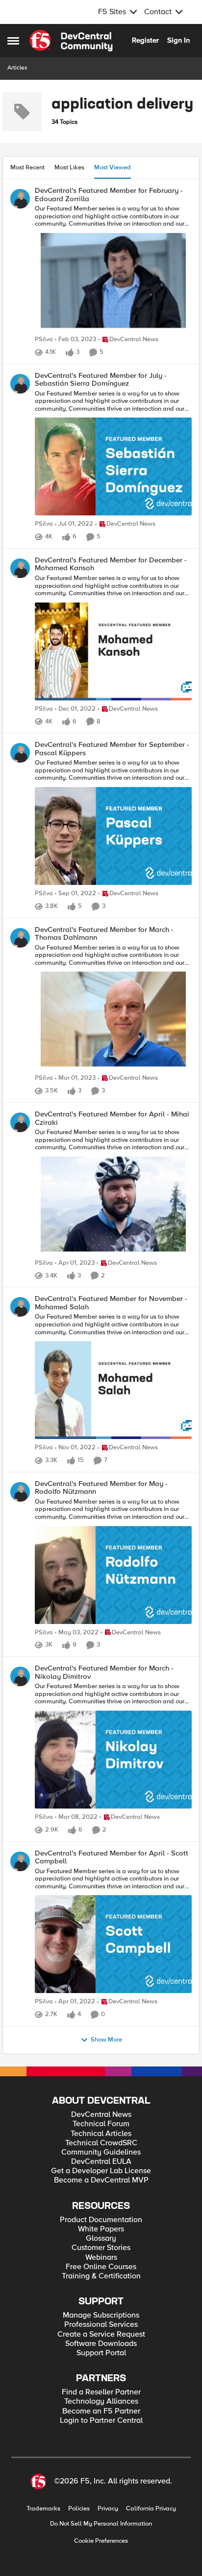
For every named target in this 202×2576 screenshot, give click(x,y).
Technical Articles (101, 2134)
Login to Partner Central (101, 2421)
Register (145, 40)
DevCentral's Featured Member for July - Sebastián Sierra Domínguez (101, 380)
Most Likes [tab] (69, 167)
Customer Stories (101, 2248)
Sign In (178, 40)
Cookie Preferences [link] (101, 2541)
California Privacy (151, 2509)
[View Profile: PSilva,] (20, 199)
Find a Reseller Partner (101, 2392)
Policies (79, 2509)
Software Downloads (101, 2344)
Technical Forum (101, 2124)
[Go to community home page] (71, 41)
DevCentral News (101, 2115)
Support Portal (101, 2353)
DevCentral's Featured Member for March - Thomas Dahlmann (104, 934)
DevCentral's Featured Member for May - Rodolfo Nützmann (101, 1488)
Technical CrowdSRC (101, 2143)
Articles (17, 68)
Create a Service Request (101, 2334)
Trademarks (43, 2509)
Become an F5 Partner (101, 2411)
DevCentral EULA (101, 2162)
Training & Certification (101, 2276)
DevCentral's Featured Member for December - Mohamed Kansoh (111, 564)
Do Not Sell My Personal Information (101, 2524)
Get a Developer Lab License (101, 2171)
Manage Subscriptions (101, 2315)
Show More (106, 2040)
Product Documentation (101, 2220)
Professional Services (101, 2325)
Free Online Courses (101, 2267)
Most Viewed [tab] (113, 167)
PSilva (44, 339)
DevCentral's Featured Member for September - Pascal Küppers (112, 749)
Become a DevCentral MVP (101, 2180)
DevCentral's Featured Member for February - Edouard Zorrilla (109, 195)
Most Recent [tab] (27, 167)
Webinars (101, 2258)
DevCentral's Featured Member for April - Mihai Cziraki (112, 1118)
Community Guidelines (101, 2152)
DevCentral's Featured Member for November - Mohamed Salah (111, 1303)
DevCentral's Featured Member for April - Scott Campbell (112, 1857)
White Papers (101, 2229)
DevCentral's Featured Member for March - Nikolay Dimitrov (104, 1672)
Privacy (108, 2509)
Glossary (101, 2239)
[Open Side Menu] (13, 41)
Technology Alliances (101, 2402)
